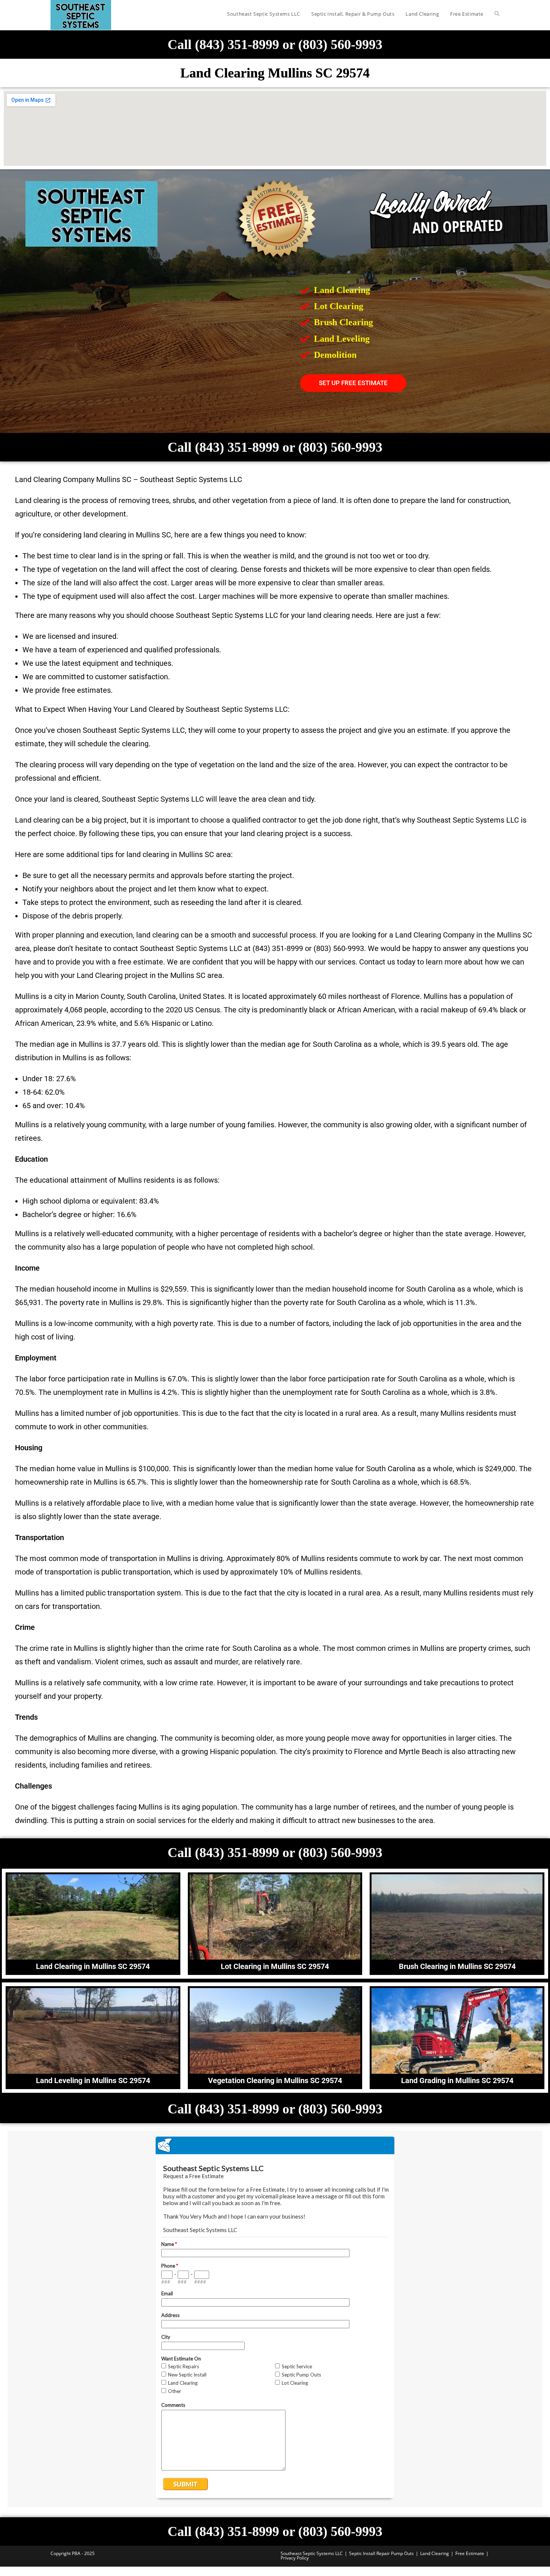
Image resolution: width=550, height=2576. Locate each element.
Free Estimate (470, 2553)
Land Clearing (435, 2553)
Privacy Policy (295, 2558)
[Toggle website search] (497, 14)
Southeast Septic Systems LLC (312, 2553)
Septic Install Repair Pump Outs (381, 2553)
